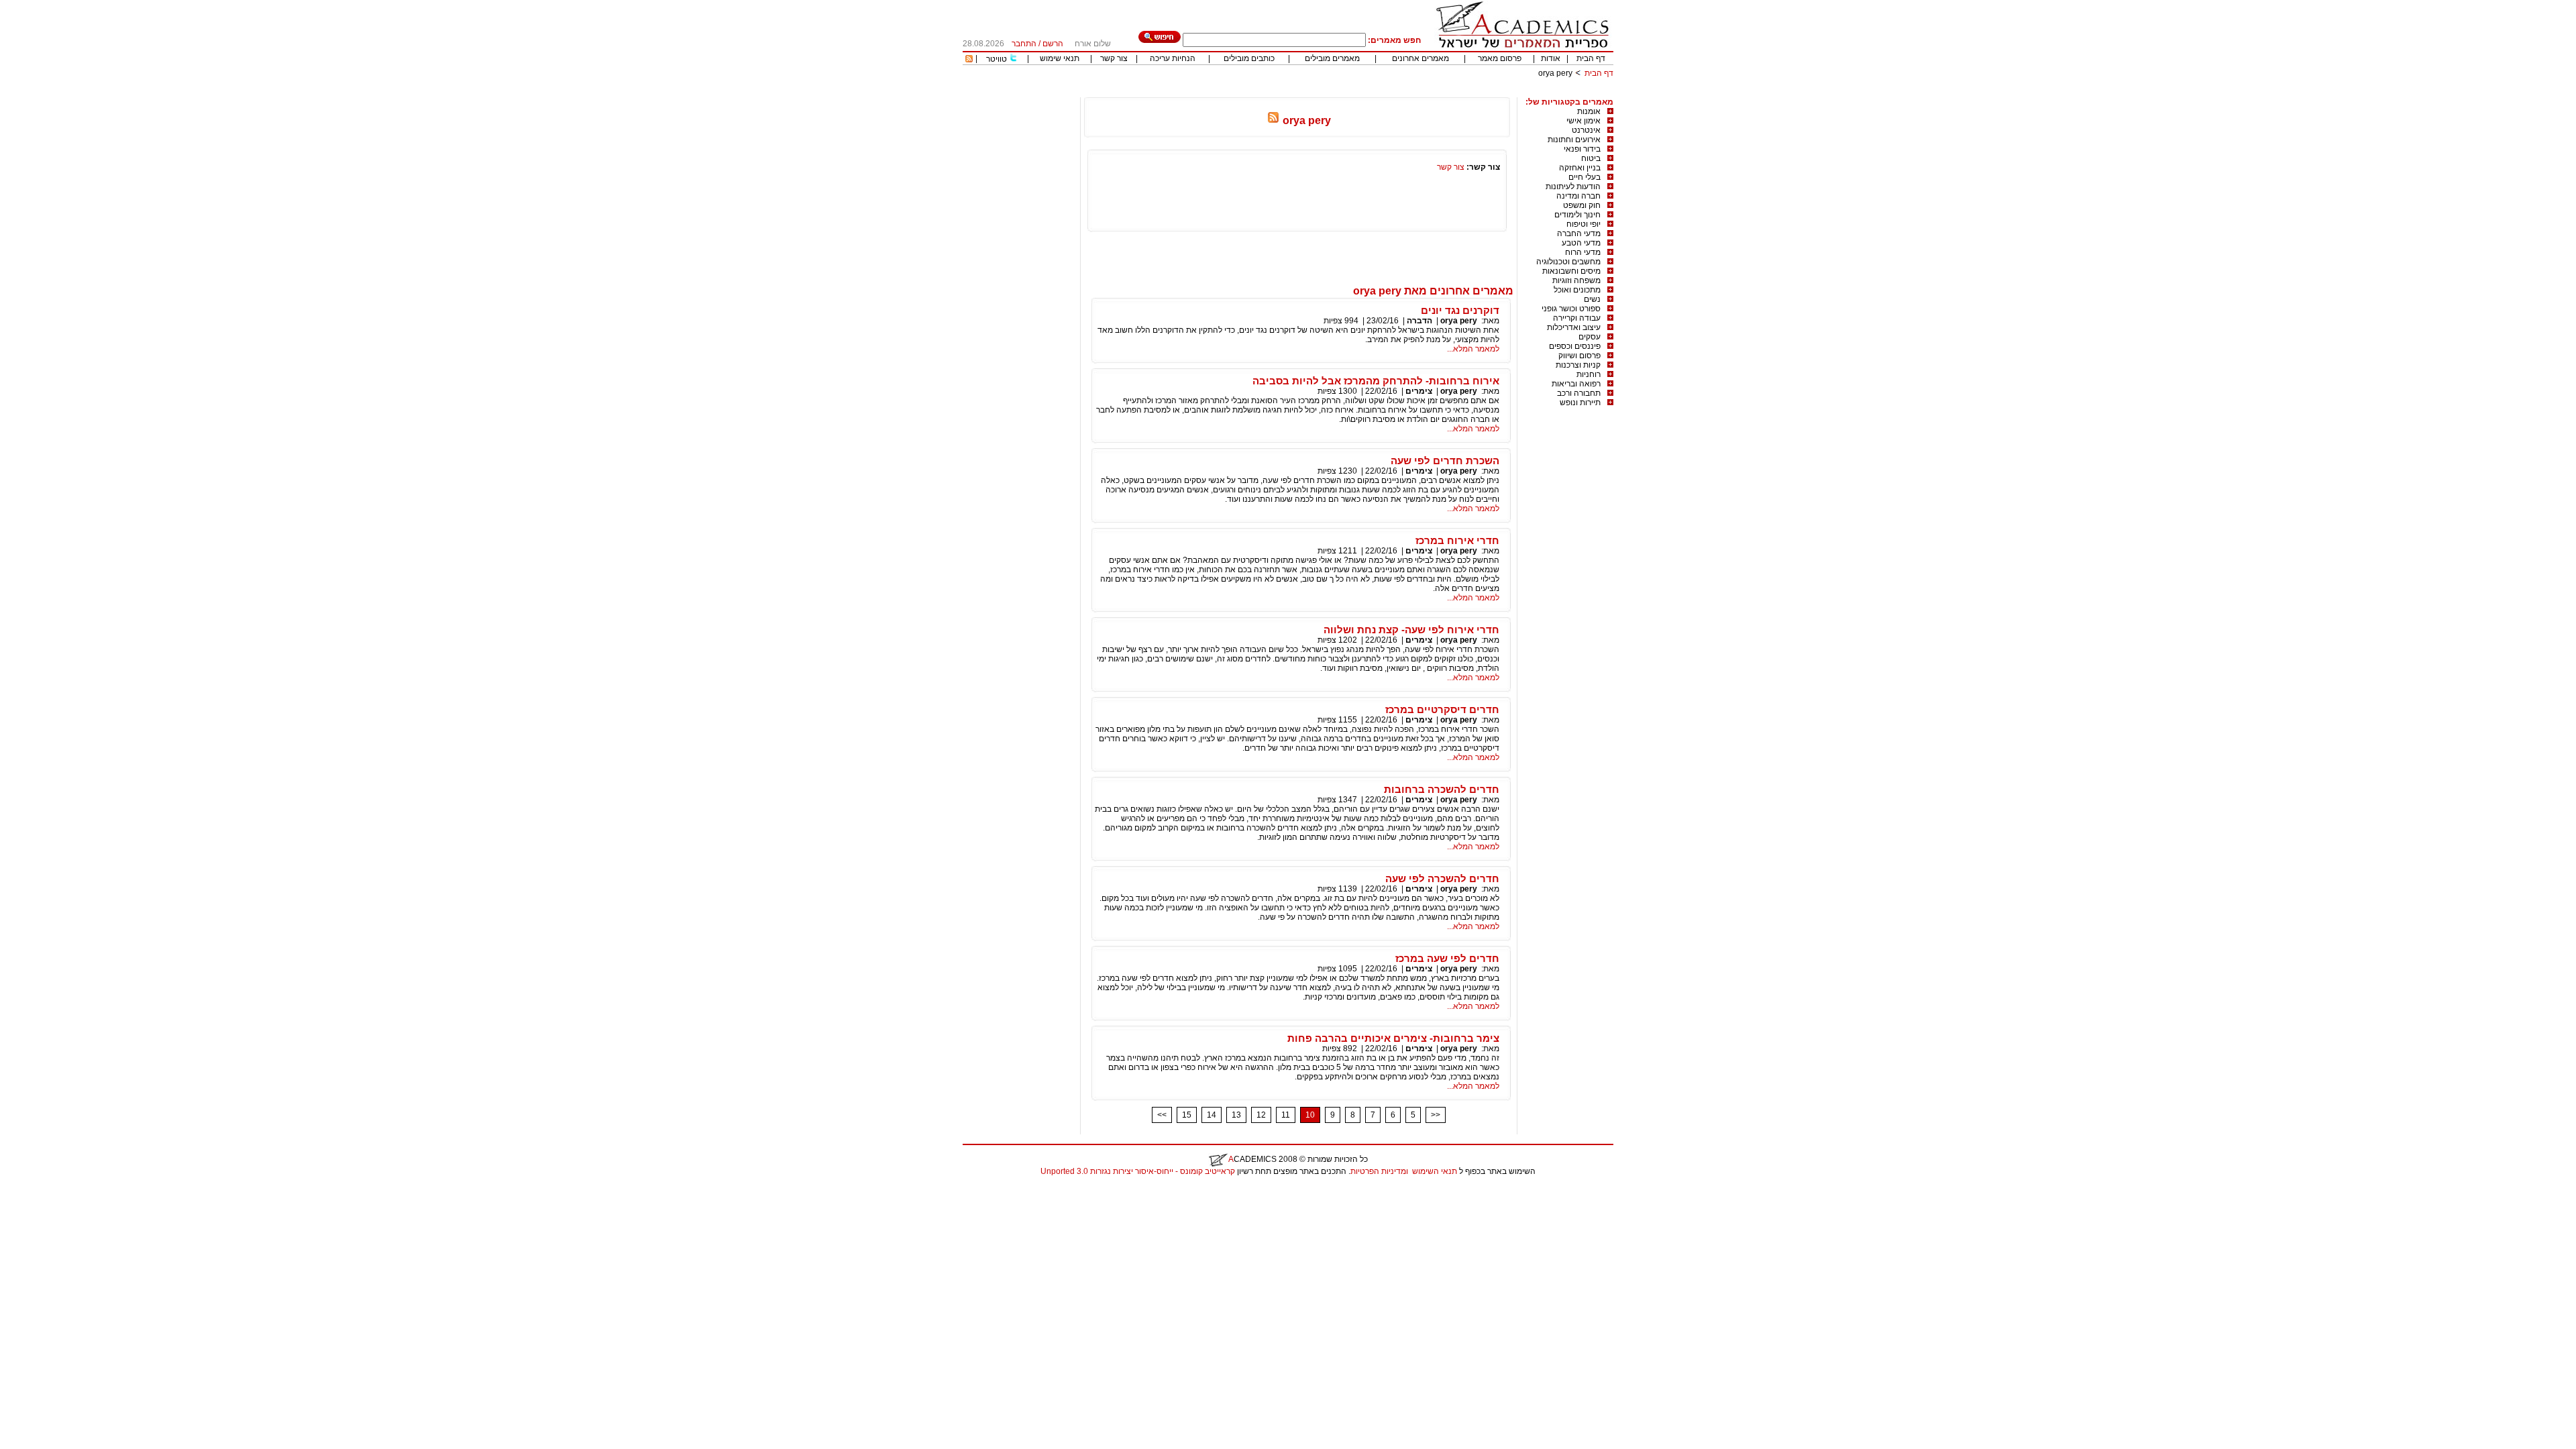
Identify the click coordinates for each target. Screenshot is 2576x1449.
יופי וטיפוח (1584, 224)
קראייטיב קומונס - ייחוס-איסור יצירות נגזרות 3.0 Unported (1138, 1171)
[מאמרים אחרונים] (969, 60)
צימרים (1419, 391)
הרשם (1053, 44)
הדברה (1419, 321)
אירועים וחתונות (1574, 140)
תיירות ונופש (1580, 402)
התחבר (1024, 44)
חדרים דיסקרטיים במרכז (1442, 709)
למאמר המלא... (1473, 349)
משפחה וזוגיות (1576, 280)
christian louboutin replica (52, 1189)
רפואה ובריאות (1576, 384)
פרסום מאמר (1500, 58)
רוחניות (1589, 374)
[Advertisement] (1369, 92)
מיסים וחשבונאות (1571, 271)
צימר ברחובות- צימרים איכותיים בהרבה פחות (1393, 1038)
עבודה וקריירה (1577, 318)
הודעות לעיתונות (1573, 186)
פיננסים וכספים (1575, 346)
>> (1436, 1115)
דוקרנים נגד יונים (1460, 310)
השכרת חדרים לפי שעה (1445, 461)
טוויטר (997, 59)
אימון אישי (1584, 121)
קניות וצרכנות (1578, 365)
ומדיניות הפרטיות (1379, 1171)
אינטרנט (1586, 130)
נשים (1592, 299)
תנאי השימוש (1435, 1171)
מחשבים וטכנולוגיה (1568, 262)
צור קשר (1114, 58)
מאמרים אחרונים (1420, 58)
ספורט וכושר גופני (1571, 309)
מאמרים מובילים (1332, 58)
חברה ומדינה (1578, 196)
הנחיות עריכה (1173, 58)
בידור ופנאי (1582, 149)
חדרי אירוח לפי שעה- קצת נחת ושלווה (1411, 630)
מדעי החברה (1579, 233)
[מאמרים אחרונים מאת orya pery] (1273, 120)
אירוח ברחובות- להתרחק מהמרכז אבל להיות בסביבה (1376, 381)
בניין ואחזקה (1580, 168)
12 (1261, 1115)
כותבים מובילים (1249, 58)
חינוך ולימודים (1577, 215)
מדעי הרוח (1583, 252)
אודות (1551, 58)
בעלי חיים (1585, 177)
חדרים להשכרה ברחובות (1442, 789)
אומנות (1589, 111)
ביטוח (1591, 158)
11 (1286, 1115)
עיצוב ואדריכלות (1574, 327)
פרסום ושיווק (1579, 356)
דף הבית (1591, 58)
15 (1187, 1115)
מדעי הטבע (1581, 243)
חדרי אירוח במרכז (1457, 540)
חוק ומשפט (1582, 205)
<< (1162, 1115)
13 (1236, 1115)
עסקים (1590, 337)
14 (1212, 1115)
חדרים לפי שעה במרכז (1447, 958)
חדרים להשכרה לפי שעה (1442, 878)
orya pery (1459, 321)
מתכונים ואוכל (1577, 290)
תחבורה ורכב (1579, 393)
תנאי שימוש (1060, 58)
